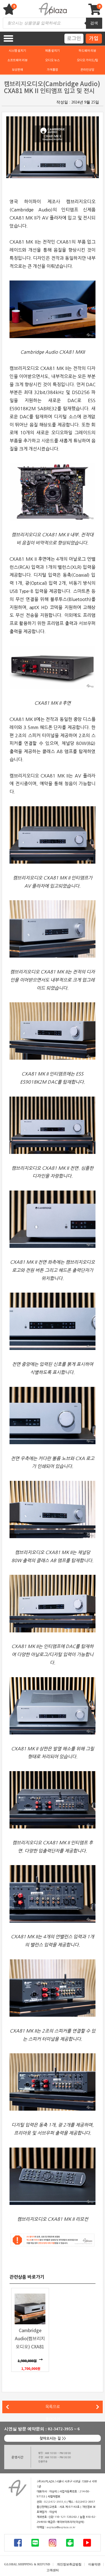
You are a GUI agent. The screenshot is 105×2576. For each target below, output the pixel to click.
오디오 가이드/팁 (87, 60)
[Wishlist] (10, 12)
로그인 (74, 38)
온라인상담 (87, 70)
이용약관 (94, 2564)
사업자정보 (54, 2497)
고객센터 (53, 2570)
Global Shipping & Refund (27, 2564)
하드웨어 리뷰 (87, 51)
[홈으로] (17, 2488)
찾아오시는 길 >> (53, 2439)
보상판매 (17, 70)
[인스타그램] (53, 2543)
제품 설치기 (52, 51)
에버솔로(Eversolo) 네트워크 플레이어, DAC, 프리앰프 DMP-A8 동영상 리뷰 (99, 2407)
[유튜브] (87, 2543)
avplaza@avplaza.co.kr (61, 2527)
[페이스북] (18, 2543)
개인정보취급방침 (69, 2564)
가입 (94, 38)
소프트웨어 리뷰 (17, 60)
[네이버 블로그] (35, 2543)
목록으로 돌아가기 (53, 2409)
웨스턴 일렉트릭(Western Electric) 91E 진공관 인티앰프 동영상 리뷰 (24, 2407)
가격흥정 (52, 70)
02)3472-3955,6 (55, 2502)
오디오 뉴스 (52, 60)
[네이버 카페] (70, 2543)
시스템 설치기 (17, 51)
